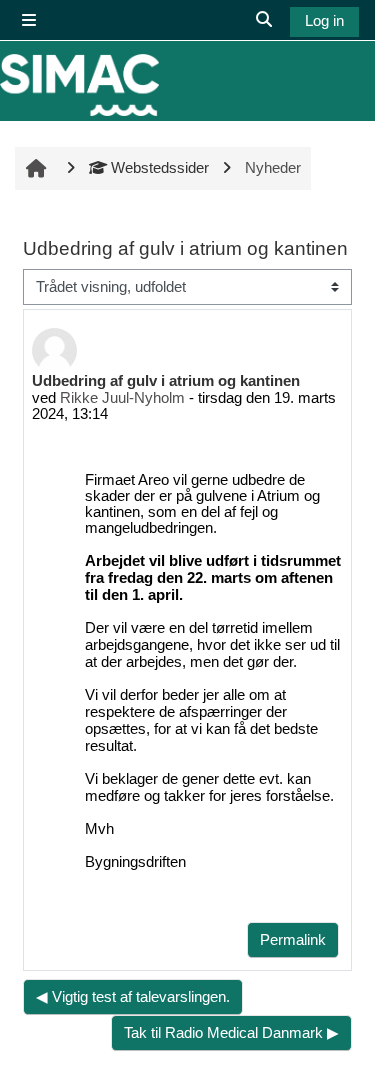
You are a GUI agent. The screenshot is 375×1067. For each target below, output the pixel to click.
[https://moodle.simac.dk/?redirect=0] (79, 85)
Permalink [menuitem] (293, 940)
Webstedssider (159, 168)
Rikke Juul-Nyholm (122, 398)
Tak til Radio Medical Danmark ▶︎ (231, 1033)
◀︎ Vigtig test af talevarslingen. (133, 997)
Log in (324, 21)
